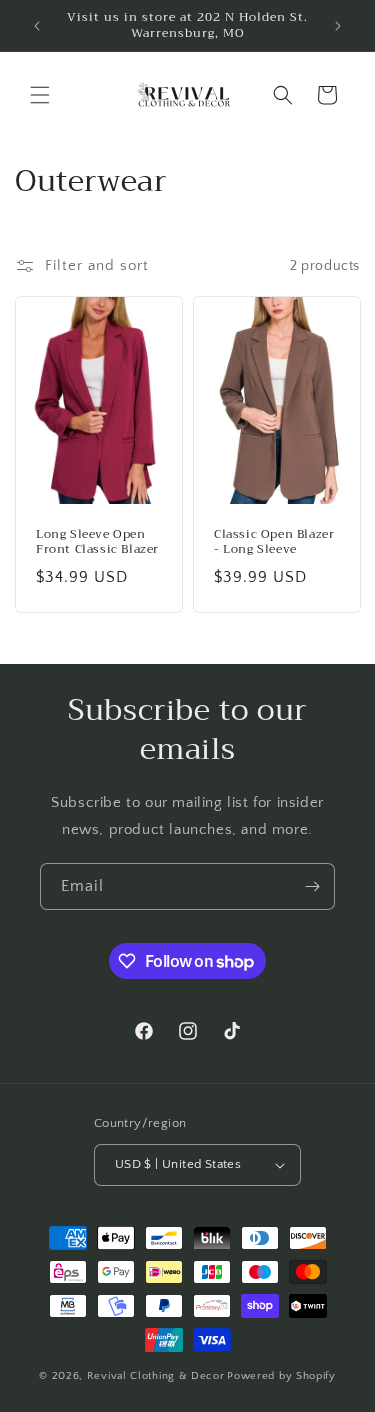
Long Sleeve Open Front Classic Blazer (97, 542)
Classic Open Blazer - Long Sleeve (274, 542)
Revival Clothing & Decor (156, 1376)
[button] (40, 95)
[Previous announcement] (37, 26)
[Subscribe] (312, 886)
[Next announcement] (338, 26)
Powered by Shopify (281, 1376)
